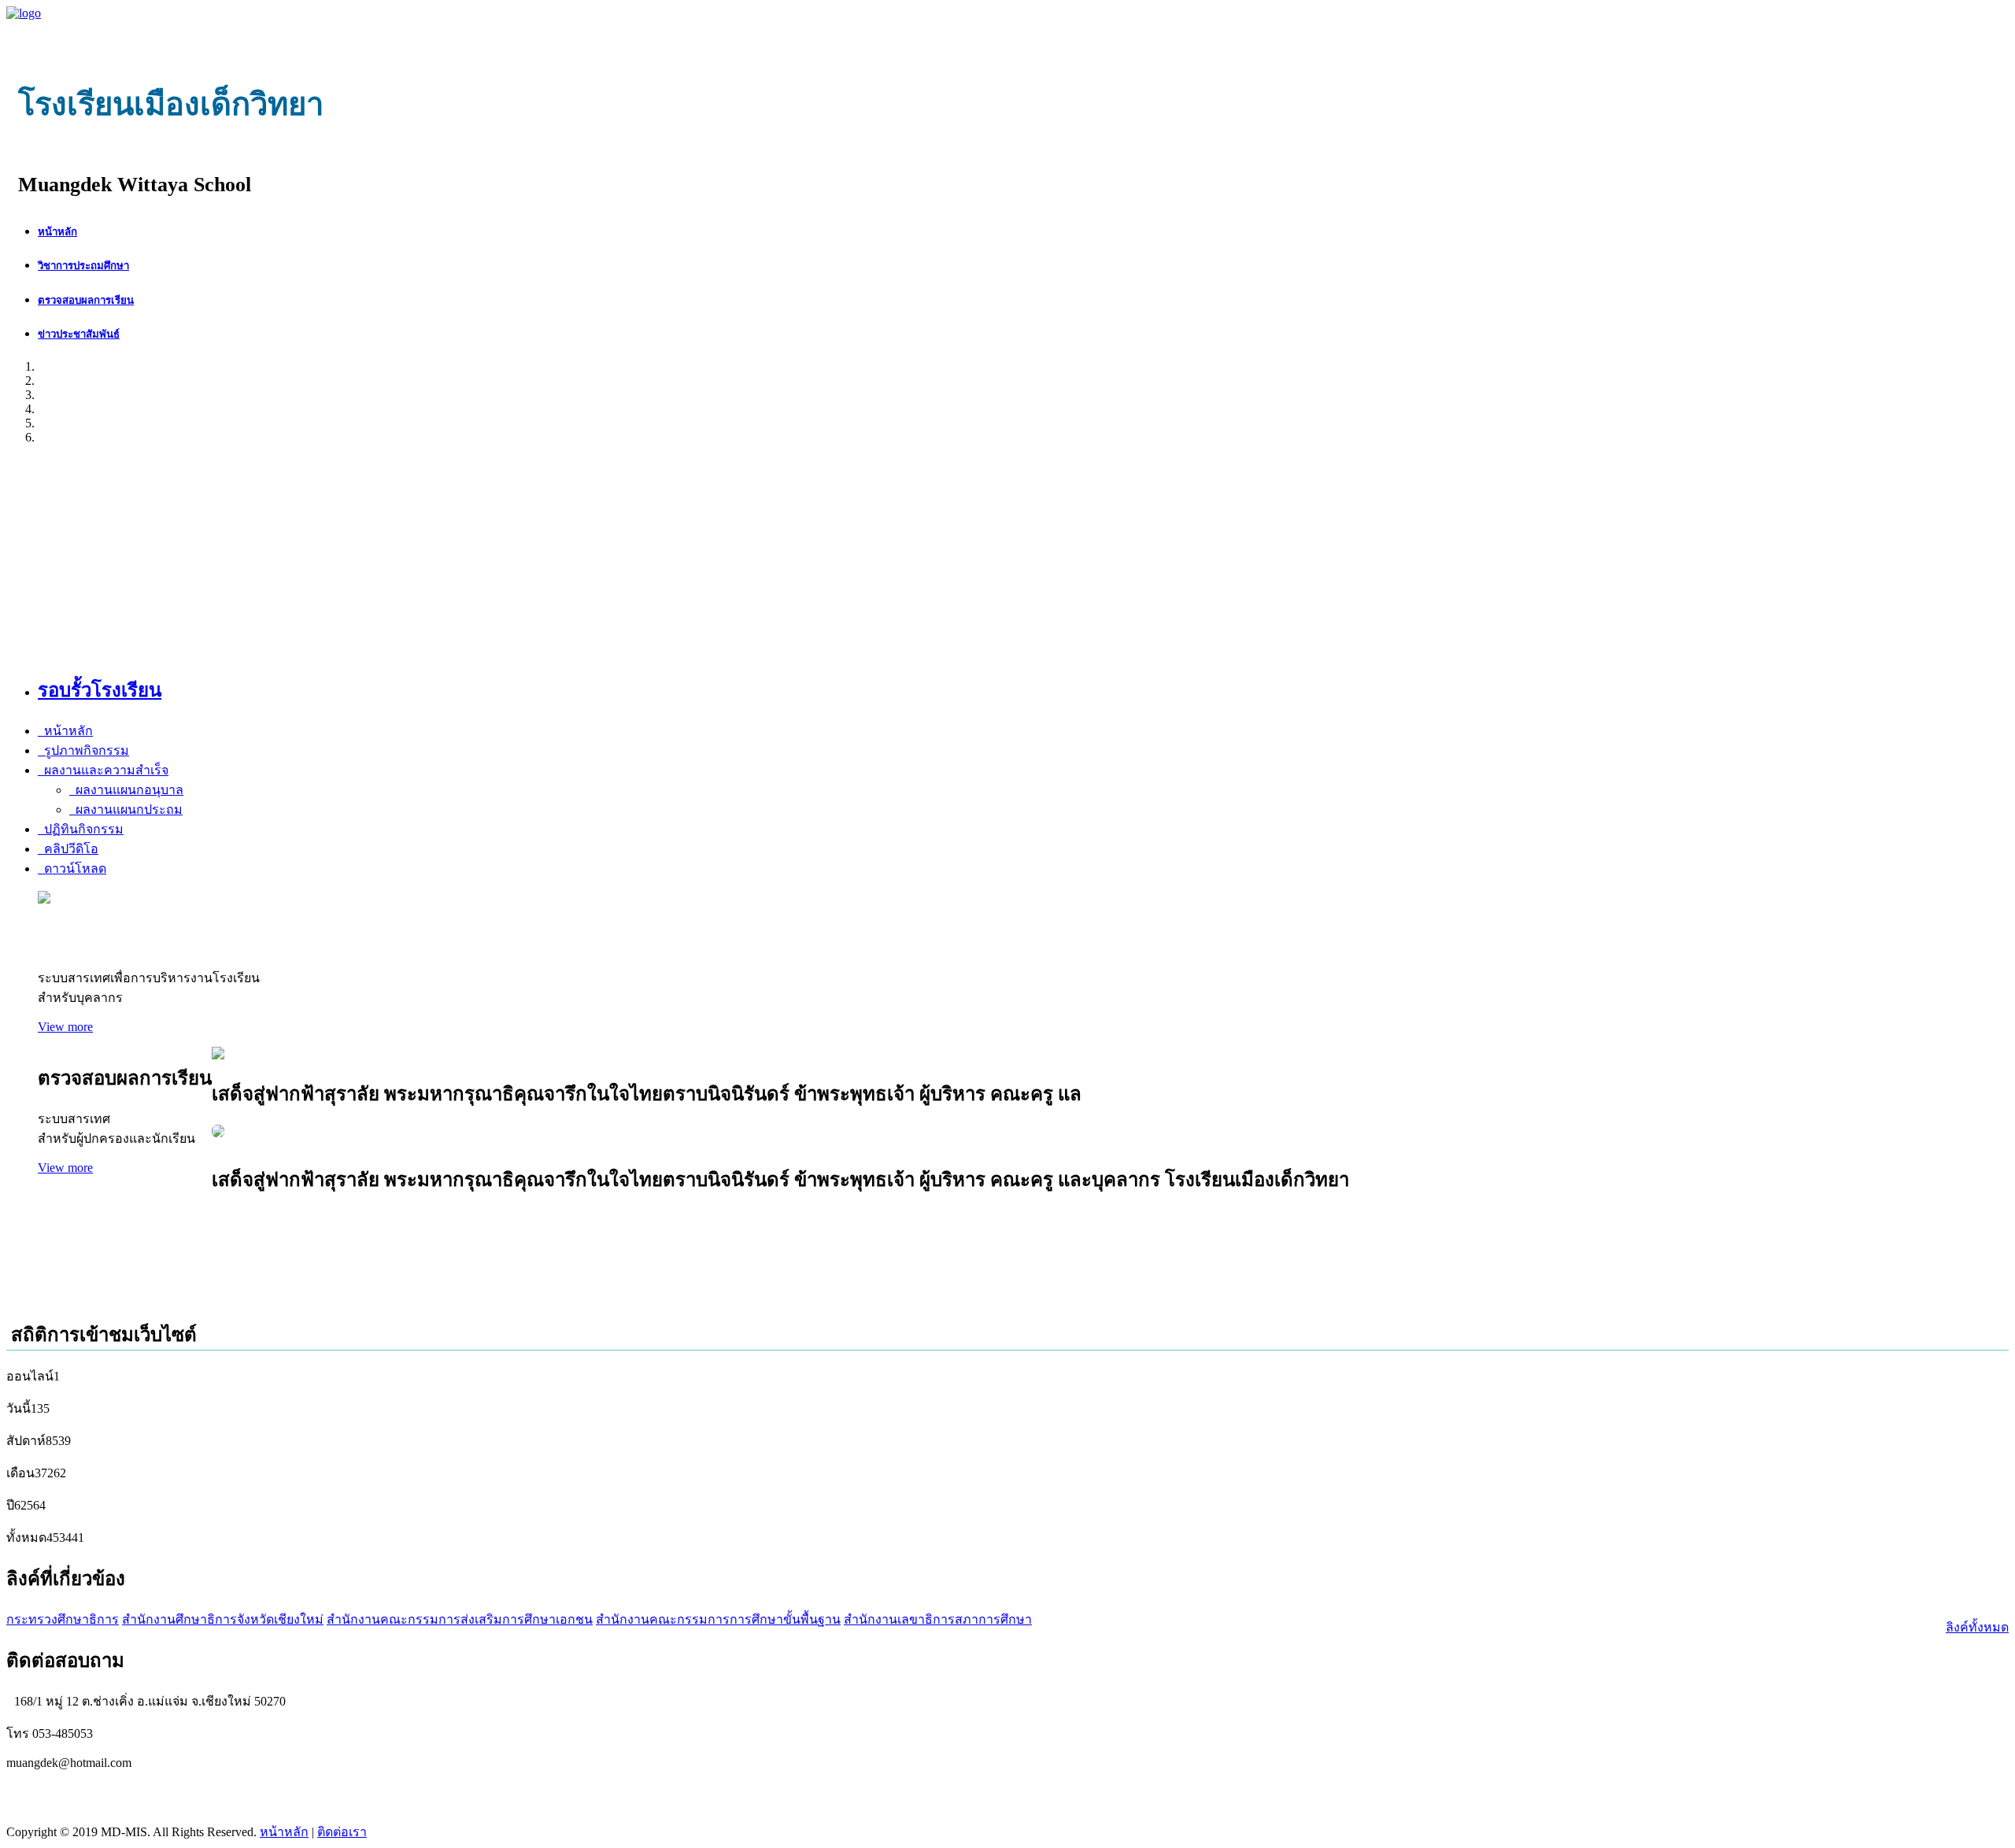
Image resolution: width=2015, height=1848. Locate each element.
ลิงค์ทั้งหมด (1977, 1627)
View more (65, 1027)
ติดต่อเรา (342, 1832)
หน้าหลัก (284, 1832)
